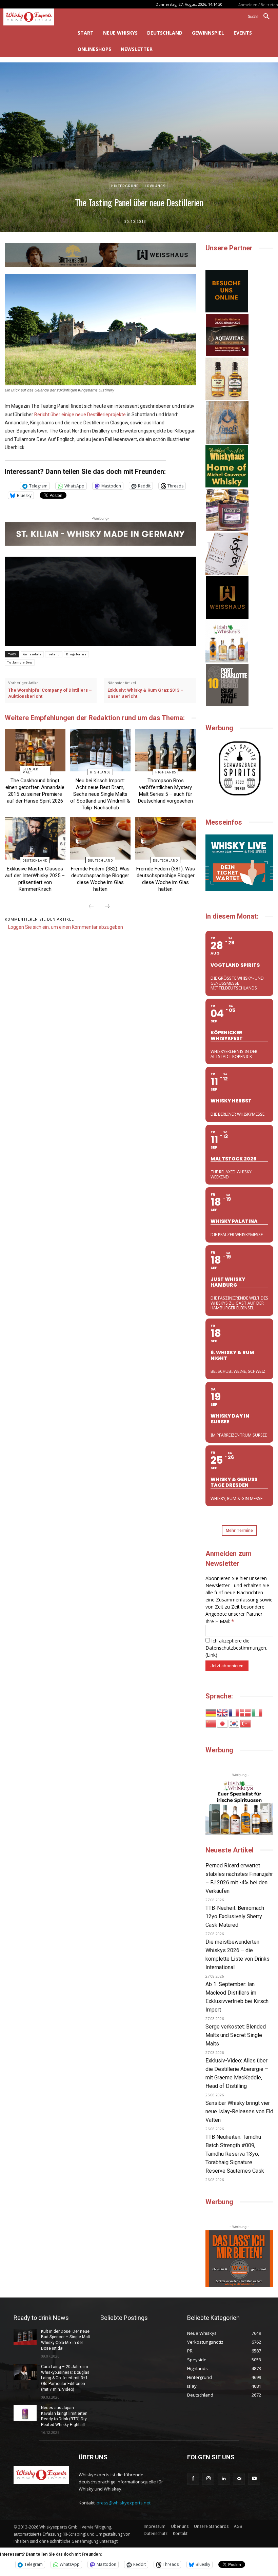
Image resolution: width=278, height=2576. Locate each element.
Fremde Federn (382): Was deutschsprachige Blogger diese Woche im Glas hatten (100, 879)
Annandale (32, 654)
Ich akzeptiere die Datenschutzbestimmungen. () (236, 1648)
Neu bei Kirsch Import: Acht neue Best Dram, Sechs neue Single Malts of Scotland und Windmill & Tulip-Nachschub (100, 794)
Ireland (54, 654)
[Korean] (234, 1723)
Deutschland (35, 860)
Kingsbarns (76, 654)
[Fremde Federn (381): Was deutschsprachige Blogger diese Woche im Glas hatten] (166, 838)
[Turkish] (246, 1723)
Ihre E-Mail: (220, 1621)
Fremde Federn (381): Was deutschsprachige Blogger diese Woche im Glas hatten (166, 879)
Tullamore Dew (20, 662)
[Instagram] (208, 2479)
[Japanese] (223, 1723)
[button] (261, 17)
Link (211, 1655)
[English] (223, 1712)
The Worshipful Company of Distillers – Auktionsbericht (50, 693)
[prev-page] (91, 907)
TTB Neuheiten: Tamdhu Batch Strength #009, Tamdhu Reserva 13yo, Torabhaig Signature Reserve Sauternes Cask (235, 2154)
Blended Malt (30, 771)
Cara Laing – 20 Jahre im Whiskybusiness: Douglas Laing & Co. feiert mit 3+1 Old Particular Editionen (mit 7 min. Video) (65, 2378)
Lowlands (155, 186)
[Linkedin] (224, 2479)
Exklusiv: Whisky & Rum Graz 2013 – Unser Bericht (145, 693)
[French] (234, 1712)
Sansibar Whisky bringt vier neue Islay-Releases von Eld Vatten (239, 2111)
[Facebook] (193, 2479)
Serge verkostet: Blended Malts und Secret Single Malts (236, 2035)
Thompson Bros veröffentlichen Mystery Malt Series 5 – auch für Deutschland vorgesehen (165, 791)
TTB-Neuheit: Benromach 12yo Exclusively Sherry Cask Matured (235, 1916)
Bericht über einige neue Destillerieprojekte (80, 415)
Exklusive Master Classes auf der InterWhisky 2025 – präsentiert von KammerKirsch (35, 879)
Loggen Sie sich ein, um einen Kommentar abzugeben (66, 927)
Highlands (100, 772)
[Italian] (257, 1712)
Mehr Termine (239, 1530)
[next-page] (107, 907)
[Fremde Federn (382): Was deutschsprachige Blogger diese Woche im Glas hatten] (101, 838)
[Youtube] (254, 2479)
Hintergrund (125, 186)
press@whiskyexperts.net (124, 2503)
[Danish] (246, 1712)
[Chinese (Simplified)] (211, 1723)
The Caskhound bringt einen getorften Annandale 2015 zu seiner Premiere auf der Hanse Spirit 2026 (35, 791)
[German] (211, 1712)
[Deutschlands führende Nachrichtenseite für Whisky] (35, 17)
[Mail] (239, 2479)
